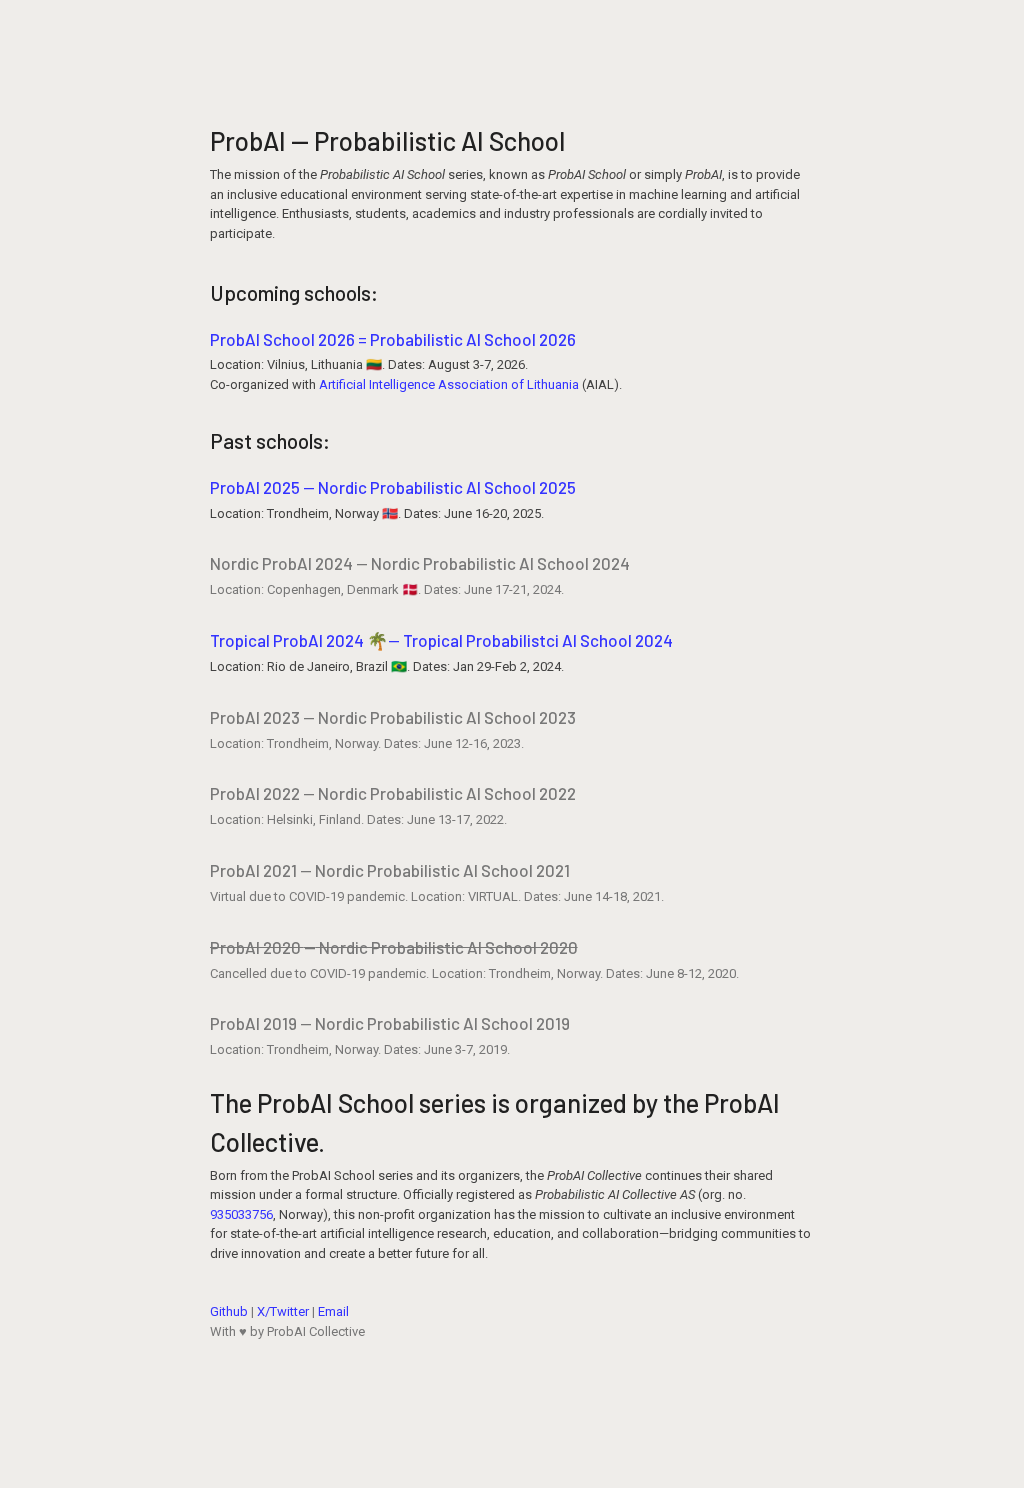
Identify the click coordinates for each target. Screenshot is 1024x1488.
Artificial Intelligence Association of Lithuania (449, 384)
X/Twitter (283, 1311)
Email (333, 1311)
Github (229, 1311)
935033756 (241, 1214)
